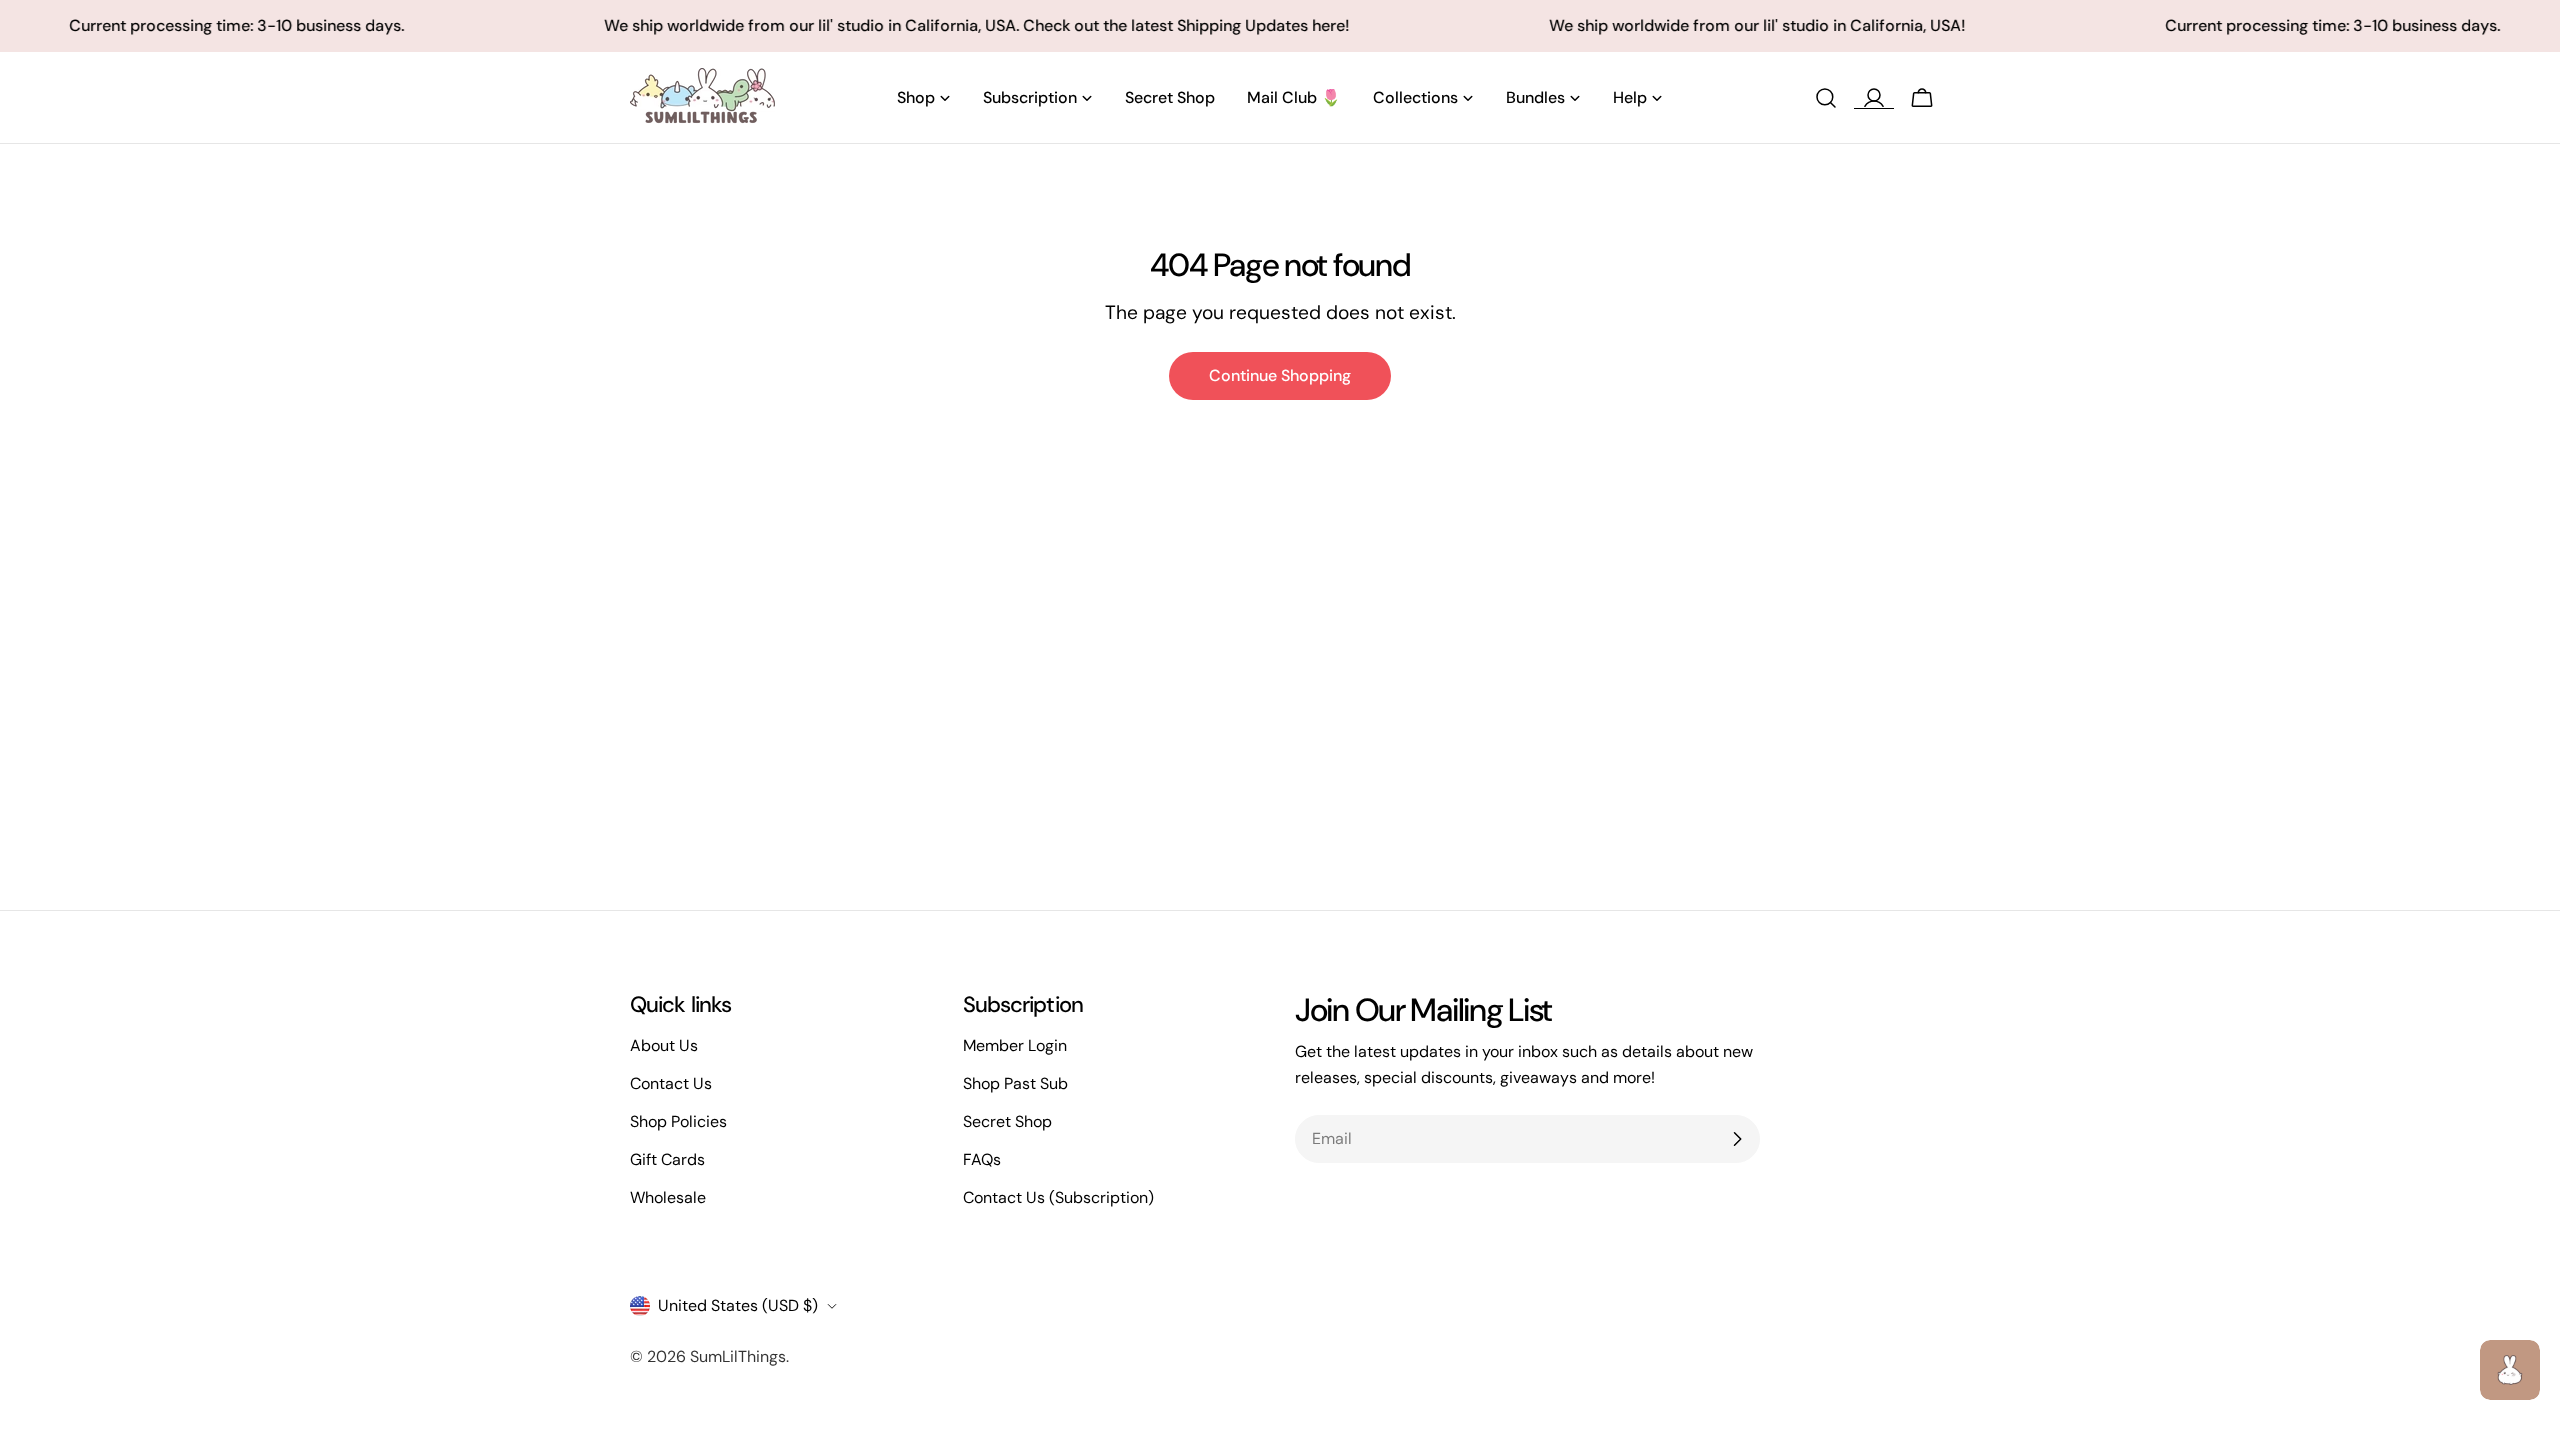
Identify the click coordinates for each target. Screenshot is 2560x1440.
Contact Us (671, 1083)
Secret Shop (1007, 1121)
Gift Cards (667, 1159)
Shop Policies (678, 1121)
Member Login (1015, 1045)
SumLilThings (738, 1356)
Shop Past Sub (1015, 1083)
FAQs (982, 1159)
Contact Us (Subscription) (1058, 1197)
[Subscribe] (1737, 1139)
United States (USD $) (738, 1305)
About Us (664, 1045)
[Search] (1826, 98)
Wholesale (668, 1197)
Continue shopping (1280, 375)
